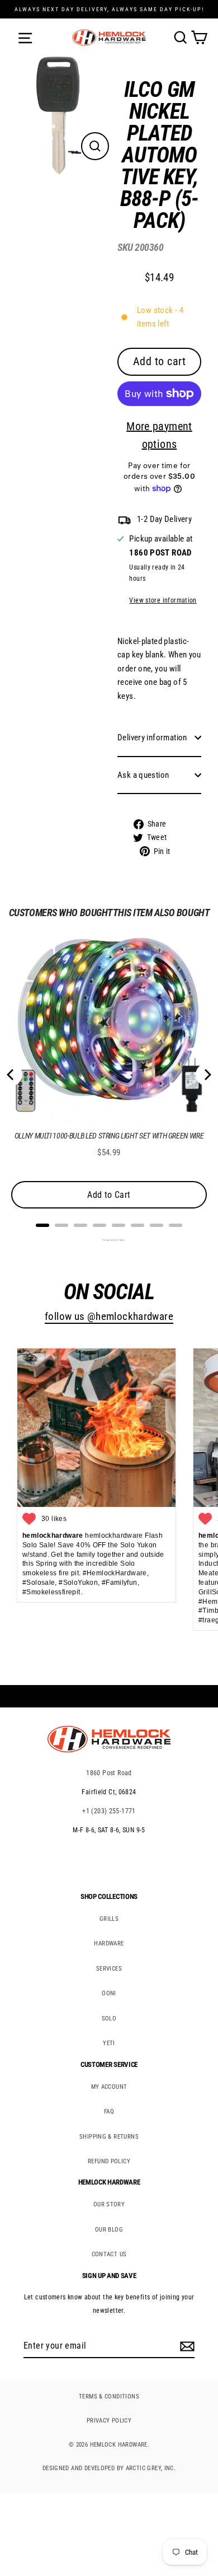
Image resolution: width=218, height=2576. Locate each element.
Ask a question (143, 775)
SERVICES (109, 1969)
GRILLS (109, 1919)
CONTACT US (109, 2254)
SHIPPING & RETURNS (109, 2137)
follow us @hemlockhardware (109, 1317)
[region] (151, 471)
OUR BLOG (109, 2230)
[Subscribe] (186, 2346)
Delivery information (152, 738)
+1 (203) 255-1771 (109, 1811)
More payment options (159, 435)
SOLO (109, 2019)
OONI (109, 1993)
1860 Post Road (109, 1773)
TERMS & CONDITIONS (109, 2397)
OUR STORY (109, 2204)
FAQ (109, 2111)
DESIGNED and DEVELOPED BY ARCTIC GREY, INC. (109, 2468)
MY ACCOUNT (109, 2087)
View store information (163, 600)
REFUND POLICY (109, 2161)
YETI (109, 2043)
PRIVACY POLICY (109, 2421)
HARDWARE (109, 1943)
